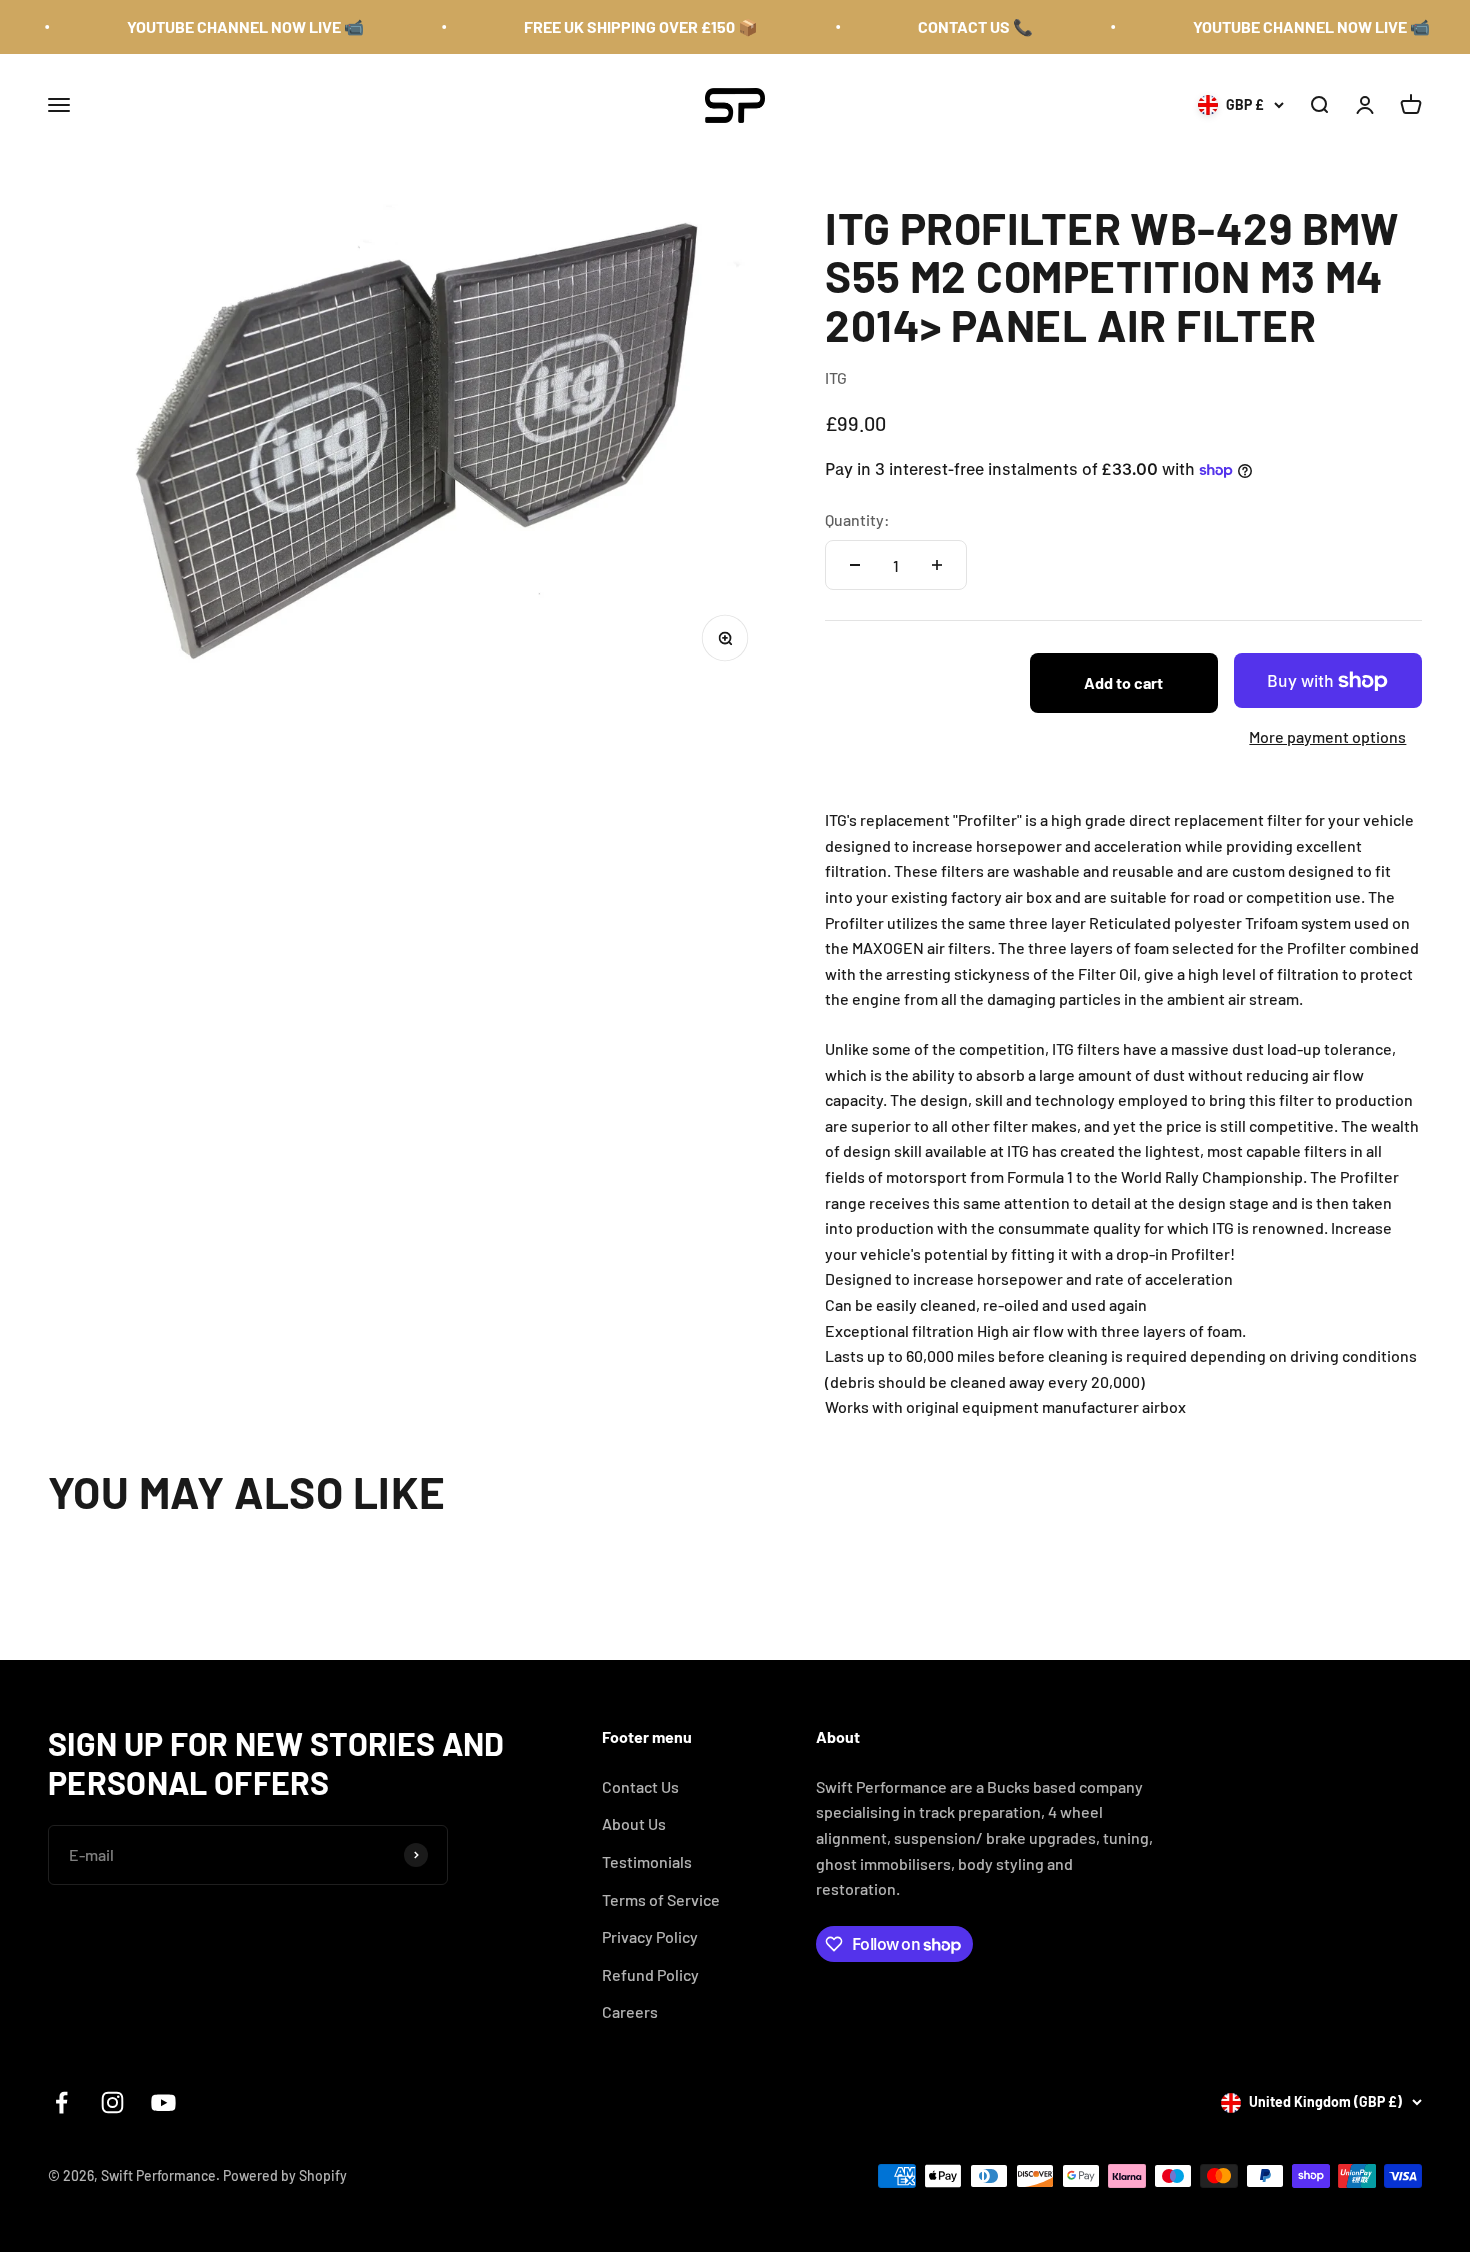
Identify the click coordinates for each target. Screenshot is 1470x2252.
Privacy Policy (650, 1936)
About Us (634, 1823)
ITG (836, 377)
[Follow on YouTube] (163, 2102)
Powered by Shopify (285, 2175)
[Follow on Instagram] (112, 2102)
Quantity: (857, 519)
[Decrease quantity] (855, 565)
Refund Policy (650, 1974)
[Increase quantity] (937, 565)
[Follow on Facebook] (61, 2102)
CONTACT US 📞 (945, 26)
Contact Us (640, 1786)
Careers (630, 2011)
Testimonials (647, 1861)
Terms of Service (661, 1899)
